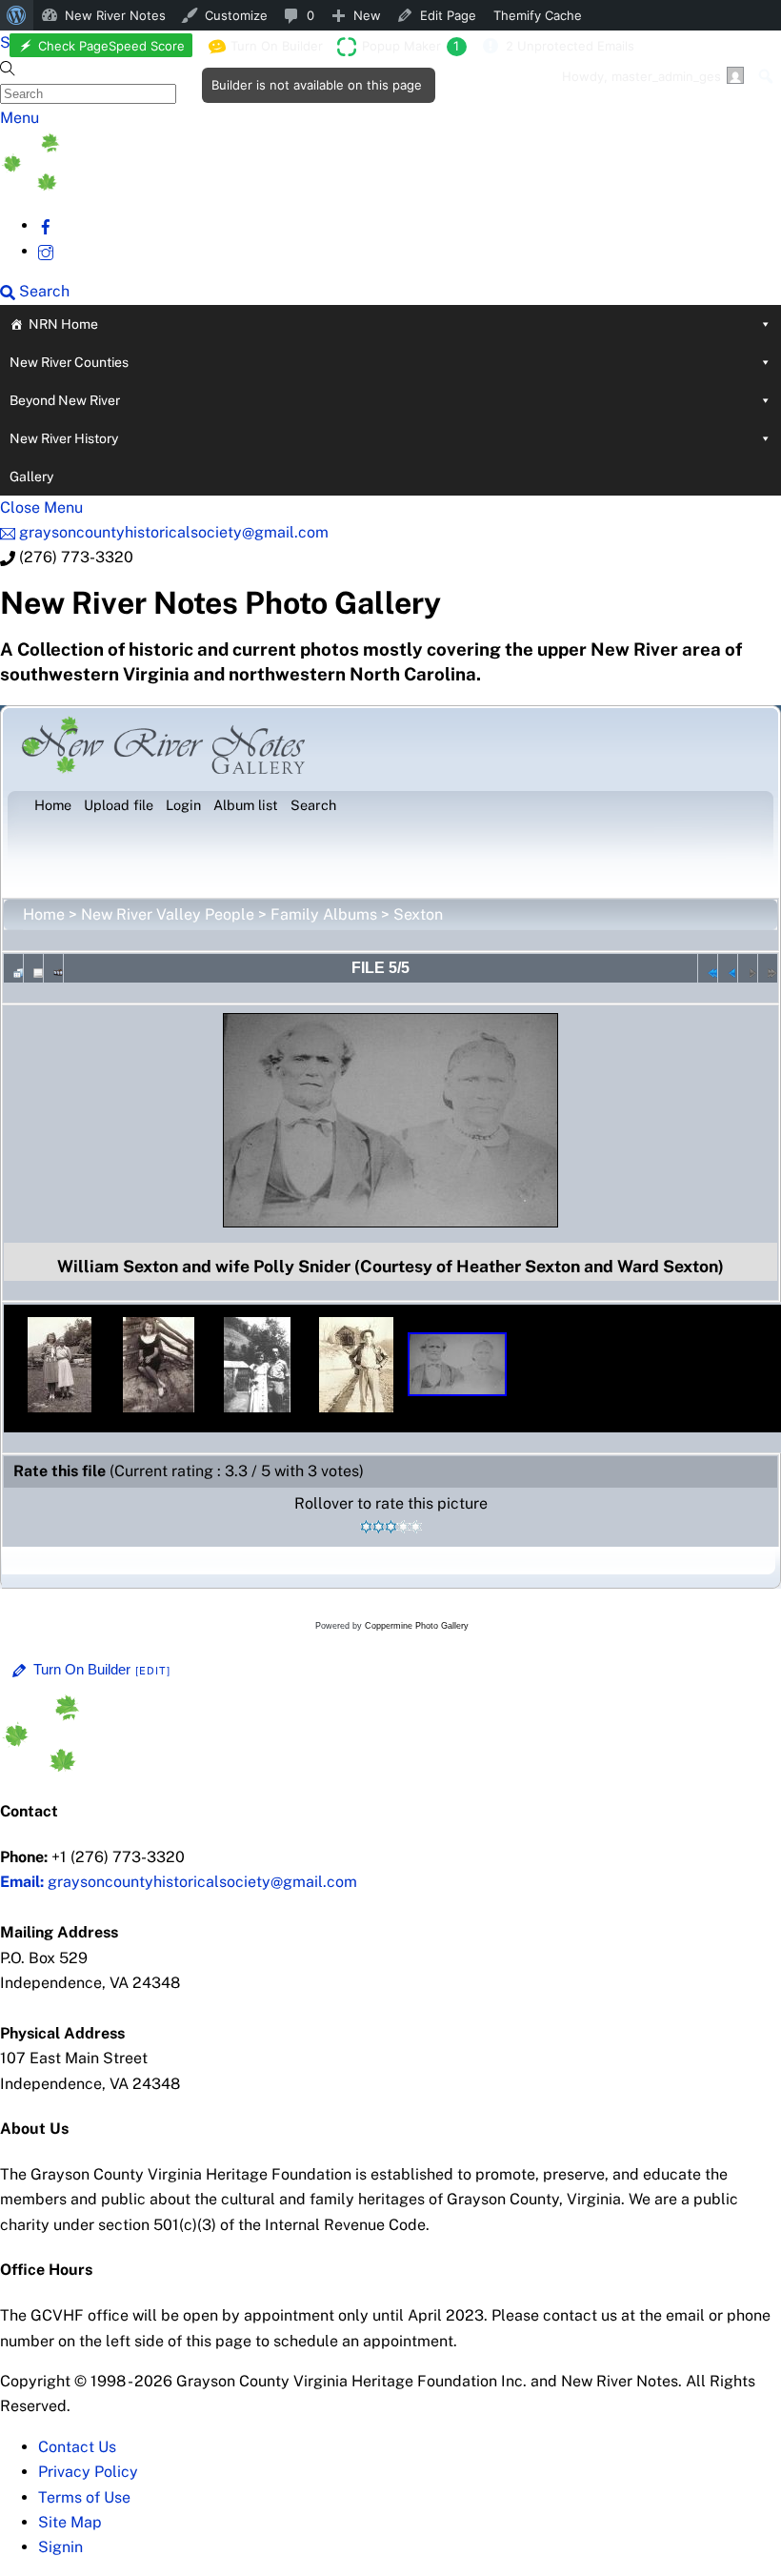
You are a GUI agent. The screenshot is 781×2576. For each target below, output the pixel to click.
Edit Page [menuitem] (448, 15)
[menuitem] (17, 15)
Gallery (31, 477)
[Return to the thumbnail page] (13, 968)
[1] (366, 1527)
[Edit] (153, 1671)
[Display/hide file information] (33, 968)
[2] (379, 1527)
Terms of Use (84, 2497)
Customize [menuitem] (236, 15)
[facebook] (46, 225)
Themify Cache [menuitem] (538, 15)
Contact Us (77, 2447)
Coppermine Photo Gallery (417, 1626)
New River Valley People (168, 914)
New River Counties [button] (69, 362)
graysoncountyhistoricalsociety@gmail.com (179, 1882)
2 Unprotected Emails (570, 46)
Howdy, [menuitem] (641, 76)
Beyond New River (65, 400)
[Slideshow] (53, 968)
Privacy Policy (88, 2472)
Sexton (418, 914)
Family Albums (324, 914)
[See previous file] (728, 968)
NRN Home (63, 324)
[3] (391, 1527)
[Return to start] (708, 968)
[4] (403, 1527)
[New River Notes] (143, 185)
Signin (60, 2547)
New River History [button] (64, 438)
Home (44, 914)
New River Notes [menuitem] (115, 15)
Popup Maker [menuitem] (411, 46)
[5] (416, 1527)
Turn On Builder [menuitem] (271, 50)
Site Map (70, 2522)
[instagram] (46, 251)
